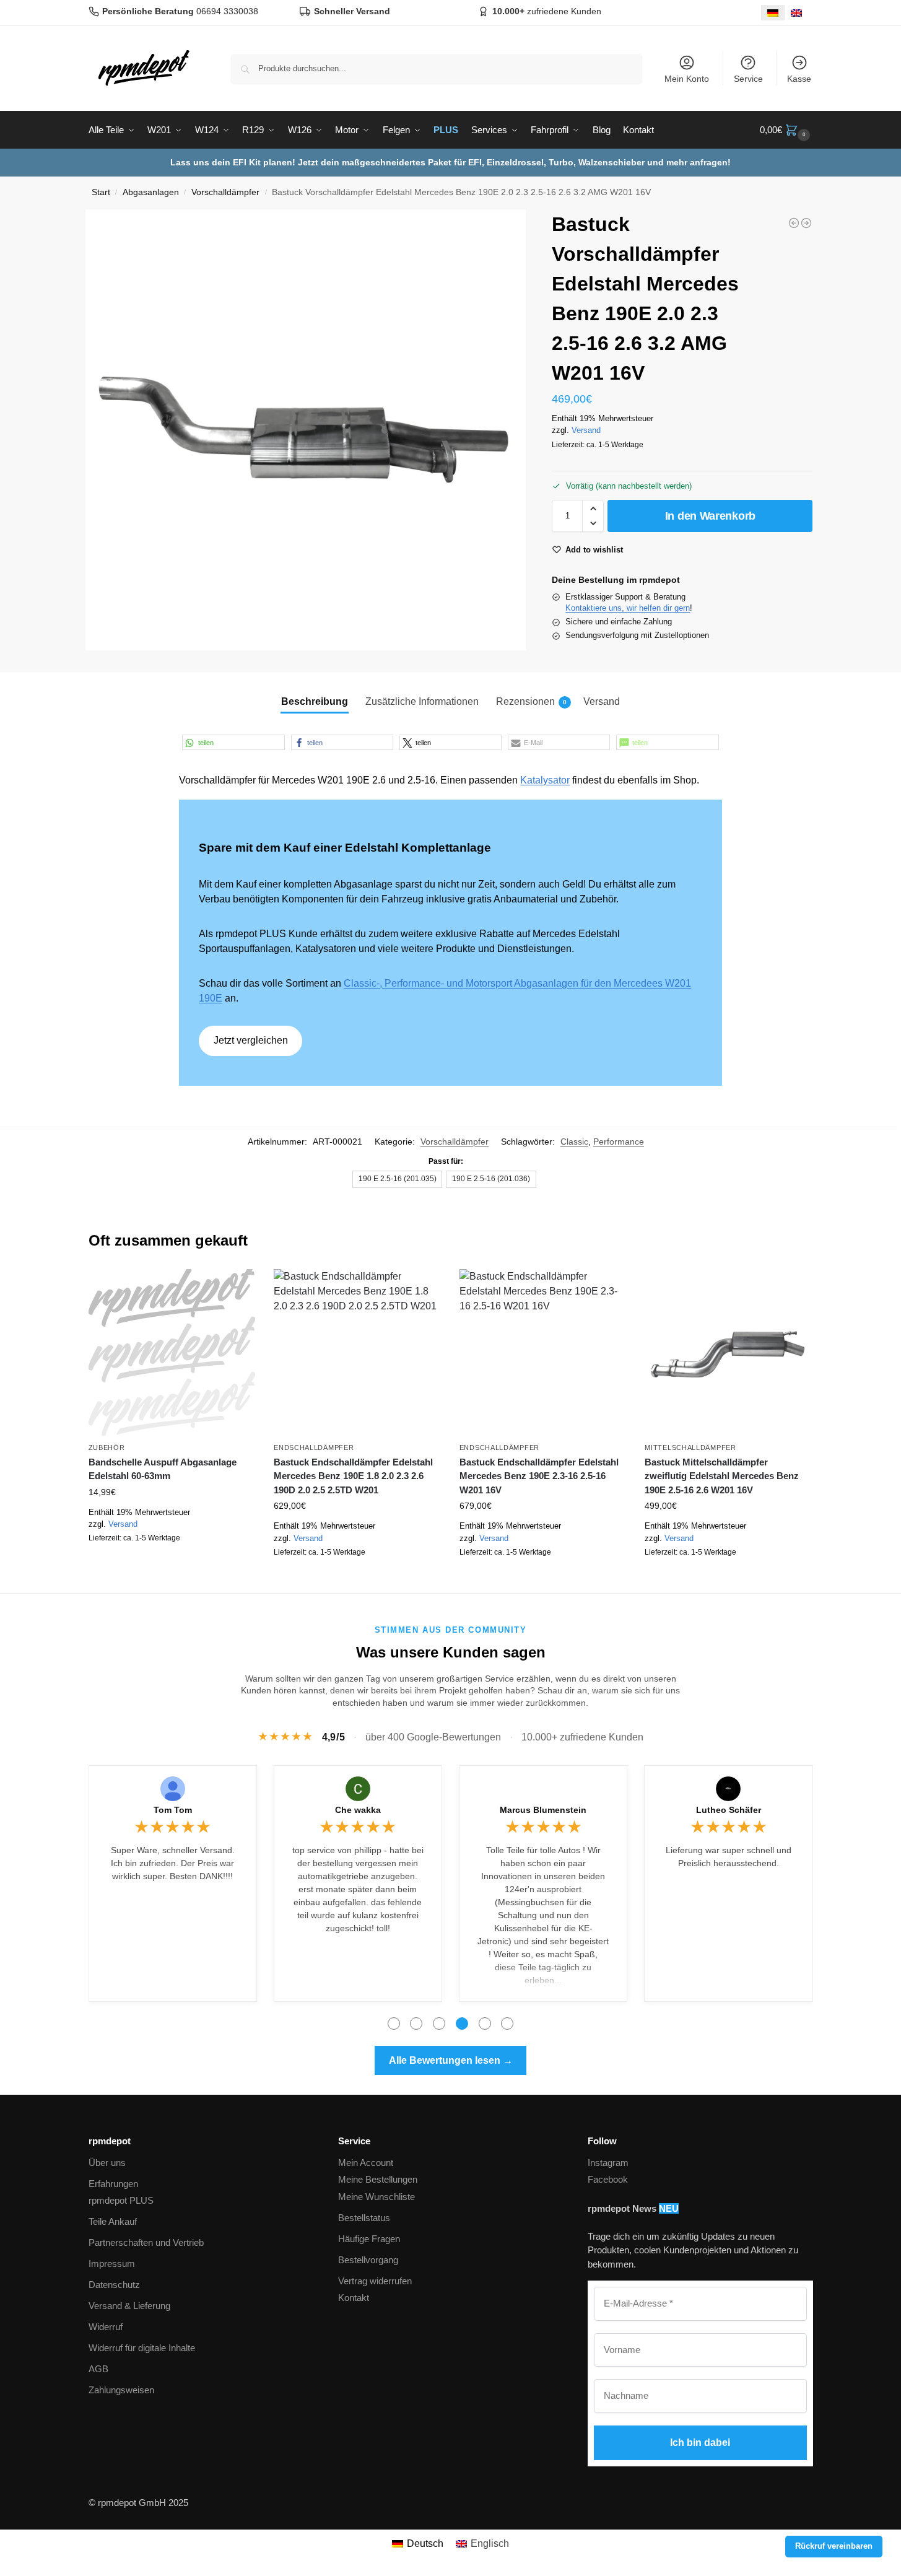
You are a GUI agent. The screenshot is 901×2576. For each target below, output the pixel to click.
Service (748, 79)
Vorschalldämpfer (225, 192)
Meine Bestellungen (378, 2179)
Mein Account (366, 2163)
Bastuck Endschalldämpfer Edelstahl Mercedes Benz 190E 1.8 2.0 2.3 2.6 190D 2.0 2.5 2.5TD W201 (353, 1476)
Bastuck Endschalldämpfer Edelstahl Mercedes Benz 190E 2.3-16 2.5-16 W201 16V (539, 1476)
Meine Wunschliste (377, 2197)
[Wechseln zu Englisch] (796, 13)
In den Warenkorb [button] (172, 1566)
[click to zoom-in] (306, 430)
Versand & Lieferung (129, 2306)
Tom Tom (173, 1810)
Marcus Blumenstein (543, 1810)
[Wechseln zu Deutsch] (773, 13)
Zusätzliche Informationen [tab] (422, 701)
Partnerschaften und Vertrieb (146, 2242)
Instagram (608, 2163)
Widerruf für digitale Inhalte (142, 2348)
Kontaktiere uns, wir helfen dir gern (628, 608)
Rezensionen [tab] (531, 701)
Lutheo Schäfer (729, 1810)
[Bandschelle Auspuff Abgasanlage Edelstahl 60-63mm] (172, 1353)
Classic (574, 1142)
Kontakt (354, 2298)
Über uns (107, 2163)
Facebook (608, 2179)
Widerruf (106, 2327)
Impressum (112, 2264)
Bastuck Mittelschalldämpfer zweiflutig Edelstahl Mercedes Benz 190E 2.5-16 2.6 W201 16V (722, 1476)
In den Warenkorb (710, 516)
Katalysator (545, 780)
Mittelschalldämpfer (690, 1447)
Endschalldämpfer (314, 1447)
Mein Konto (687, 79)
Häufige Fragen (369, 2239)
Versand (586, 430)
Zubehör (107, 1447)
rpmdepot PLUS (121, 2200)
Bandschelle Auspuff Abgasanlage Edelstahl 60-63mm (163, 1469)
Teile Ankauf (113, 2221)
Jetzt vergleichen (251, 1040)
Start (101, 192)
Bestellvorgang (368, 2260)
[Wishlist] (237, 1288)
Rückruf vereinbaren (834, 2546)
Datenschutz (114, 2285)
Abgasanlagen (151, 192)
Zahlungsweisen (121, 2390)
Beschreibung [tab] (315, 701)
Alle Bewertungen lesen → (451, 2060)
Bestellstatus (364, 2218)
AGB (98, 2369)
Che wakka (358, 1810)
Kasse (799, 79)
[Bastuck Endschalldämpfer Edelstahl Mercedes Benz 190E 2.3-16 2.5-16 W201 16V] (543, 1353)
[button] (786, 130)
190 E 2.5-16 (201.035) (398, 1179)
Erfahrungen (113, 2184)
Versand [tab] (602, 701)
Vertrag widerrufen (375, 2281)
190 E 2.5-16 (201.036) (491, 1179)
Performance (619, 1142)
